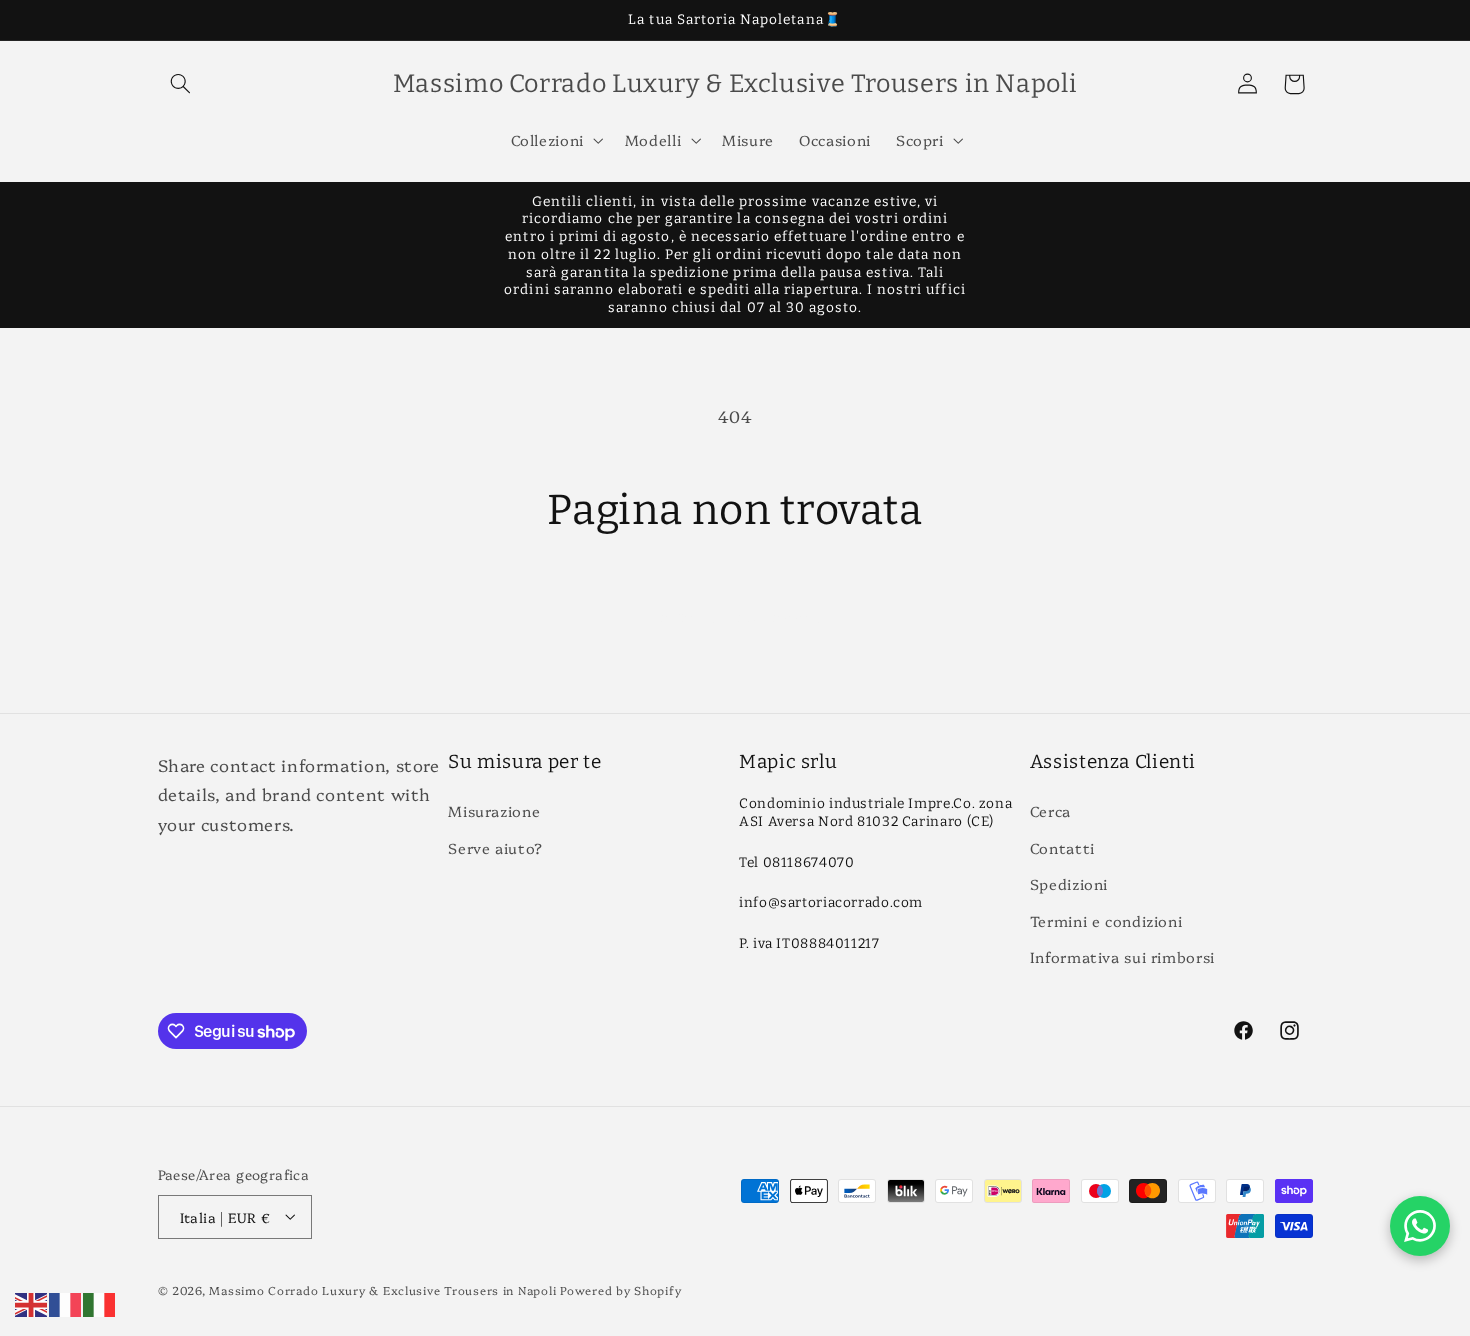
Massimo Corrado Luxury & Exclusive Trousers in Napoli (382, 1289)
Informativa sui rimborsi (1122, 956)
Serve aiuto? (495, 847)
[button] (181, 84)
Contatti (1062, 847)
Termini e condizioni (1106, 920)
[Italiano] (100, 1301)
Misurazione (494, 811)
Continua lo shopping (735, 615)
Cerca (1050, 811)
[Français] (66, 1301)
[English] (32, 1301)
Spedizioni (1069, 884)
